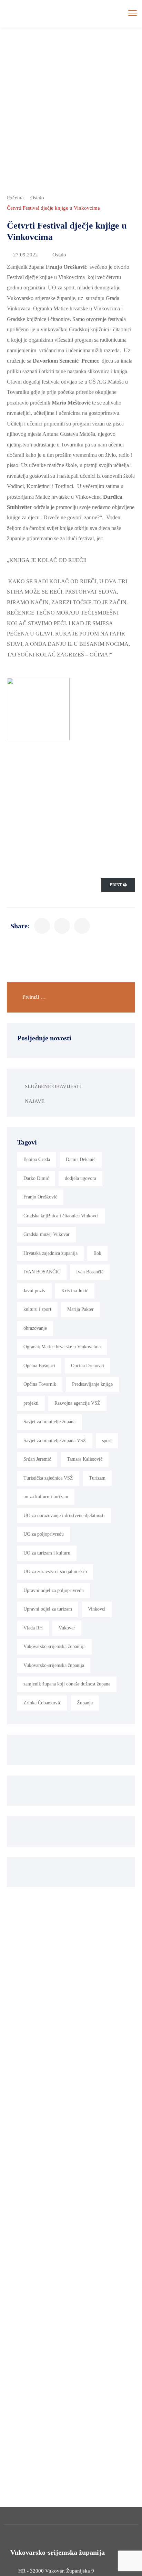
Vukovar (67, 1628)
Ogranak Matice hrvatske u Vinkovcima (62, 1347)
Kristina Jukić (75, 1291)
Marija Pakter (80, 1309)
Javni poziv (34, 1291)
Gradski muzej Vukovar (47, 1234)
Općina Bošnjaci (39, 1366)
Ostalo (37, 198)
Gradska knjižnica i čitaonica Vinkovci (61, 1216)
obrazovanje (35, 1328)
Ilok (97, 1253)
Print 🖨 (118, 885)
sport (107, 1441)
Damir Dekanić (81, 1159)
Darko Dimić (36, 1178)
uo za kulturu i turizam (46, 1497)
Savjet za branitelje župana (49, 1422)
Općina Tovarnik (40, 1384)
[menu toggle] (133, 13)
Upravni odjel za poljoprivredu (54, 1590)
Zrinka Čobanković (42, 1703)
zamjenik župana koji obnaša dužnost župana (67, 1684)
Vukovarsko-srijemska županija (54, 1665)
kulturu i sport (37, 1309)
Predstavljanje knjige (92, 1384)
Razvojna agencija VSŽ (77, 1403)
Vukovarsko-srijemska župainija (54, 1646)
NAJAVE (35, 1101)
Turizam (97, 1478)
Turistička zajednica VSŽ (48, 1478)
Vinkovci (97, 1609)
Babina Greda (37, 1159)
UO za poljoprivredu (44, 1534)
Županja (85, 1703)
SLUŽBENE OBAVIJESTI (53, 1086)
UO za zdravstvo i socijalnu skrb (55, 1572)
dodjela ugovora (80, 1178)
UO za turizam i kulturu (47, 1553)
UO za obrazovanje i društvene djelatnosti (64, 1516)
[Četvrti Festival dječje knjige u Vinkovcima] (42, 926)
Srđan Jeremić (37, 1459)
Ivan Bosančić (90, 1272)
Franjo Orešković (40, 1197)
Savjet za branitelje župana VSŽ (55, 1441)
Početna (15, 198)
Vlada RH (33, 1628)
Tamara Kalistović (85, 1459)
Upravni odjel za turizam (48, 1609)
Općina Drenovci (88, 1366)
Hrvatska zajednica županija (50, 1253)
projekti (31, 1403)
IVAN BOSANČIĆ (42, 1272)
